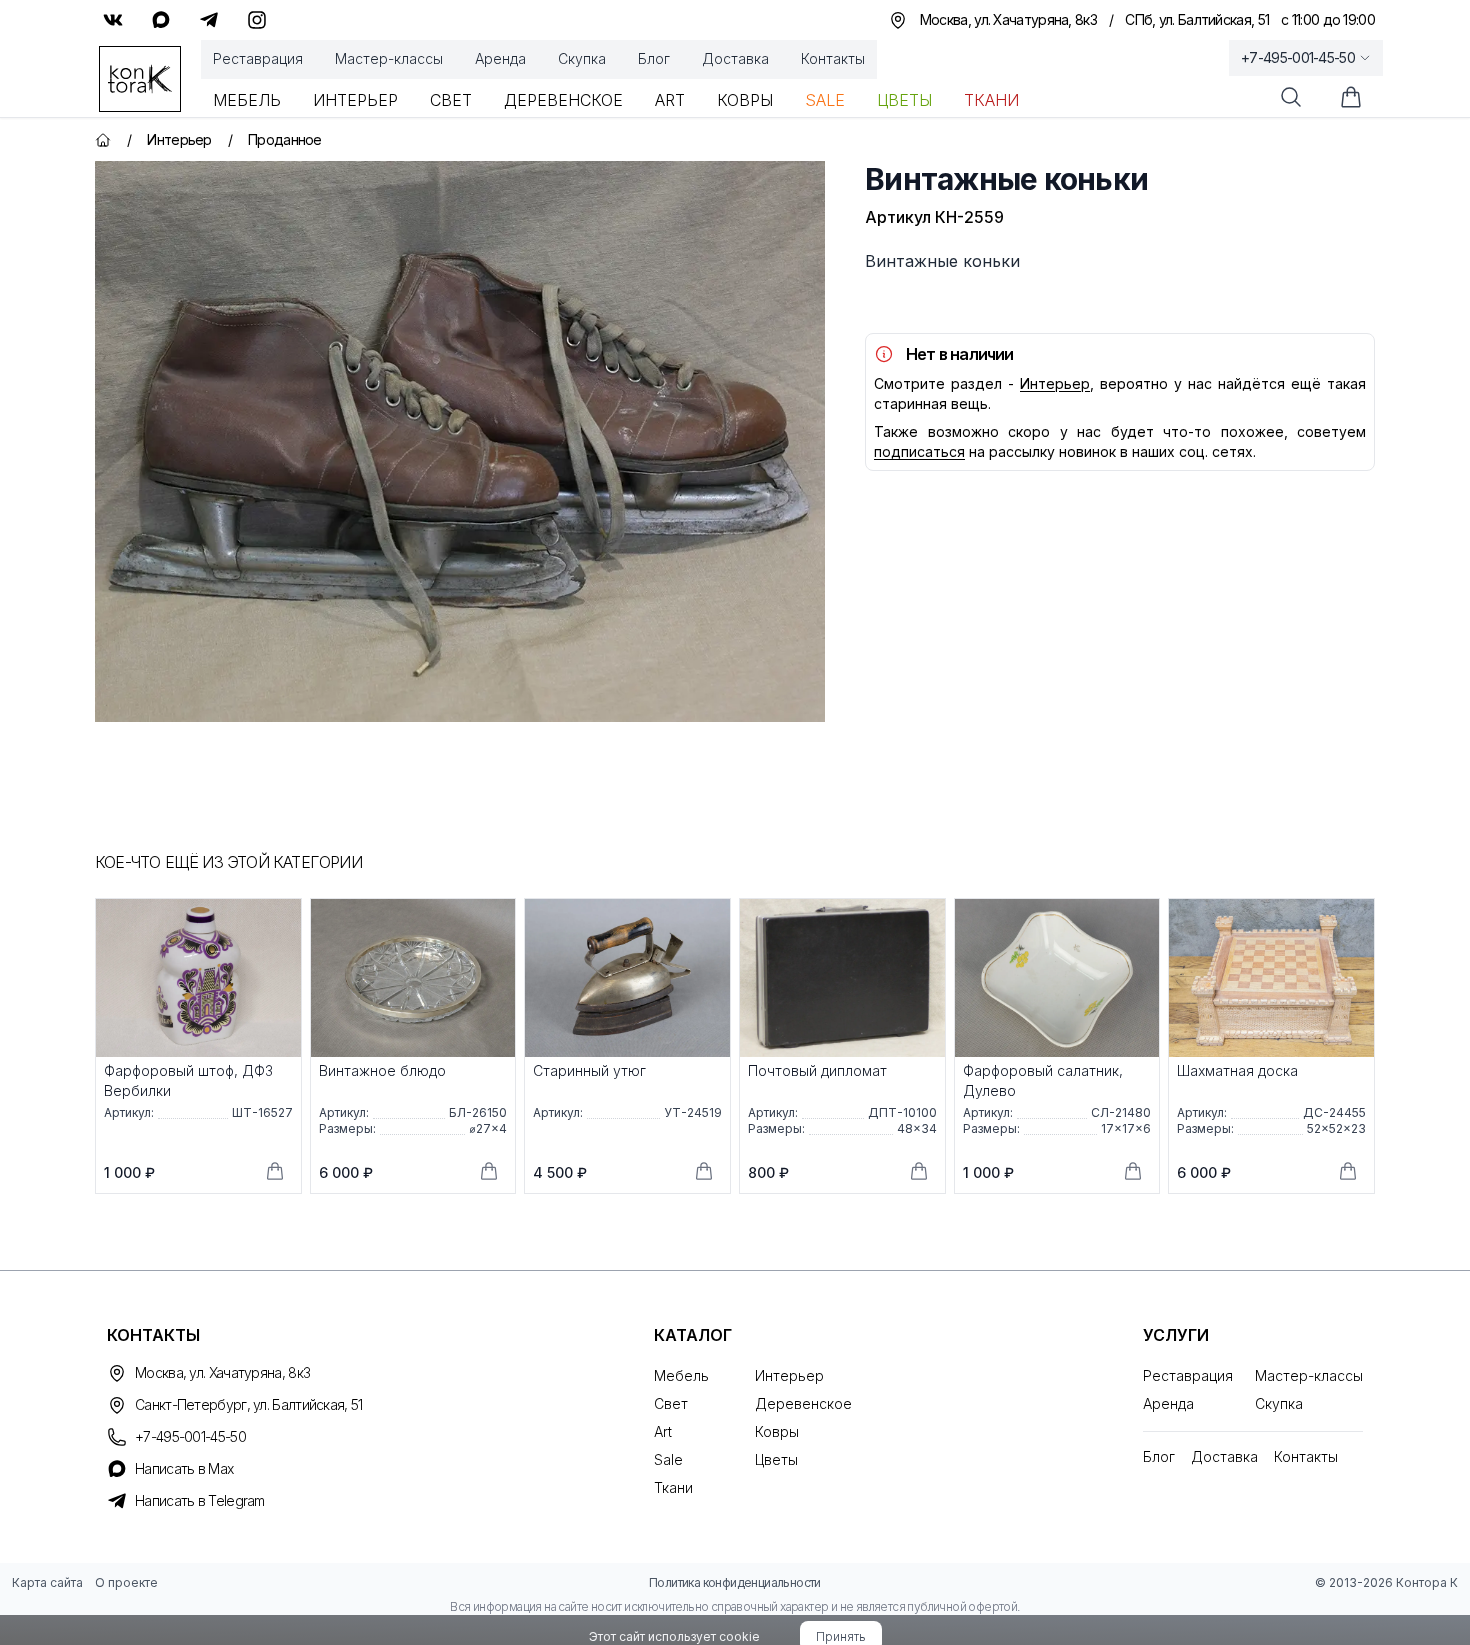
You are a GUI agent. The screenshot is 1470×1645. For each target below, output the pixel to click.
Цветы (904, 100)
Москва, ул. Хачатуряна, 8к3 (222, 1372)
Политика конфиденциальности (735, 1582)
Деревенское (563, 100)
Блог (654, 58)
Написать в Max (184, 1468)
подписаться (919, 451)
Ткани (991, 100)
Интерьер (355, 100)
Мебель (247, 100)
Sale (825, 100)
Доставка (735, 58)
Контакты (833, 58)
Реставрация (258, 58)
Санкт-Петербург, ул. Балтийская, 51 (249, 1404)
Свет (451, 100)
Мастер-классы (389, 58)
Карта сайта (47, 1582)
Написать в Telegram (200, 1500)
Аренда (500, 58)
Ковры (745, 100)
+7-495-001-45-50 (1298, 57)
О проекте (126, 1582)
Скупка (582, 58)
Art (670, 100)
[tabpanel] (460, 441)
